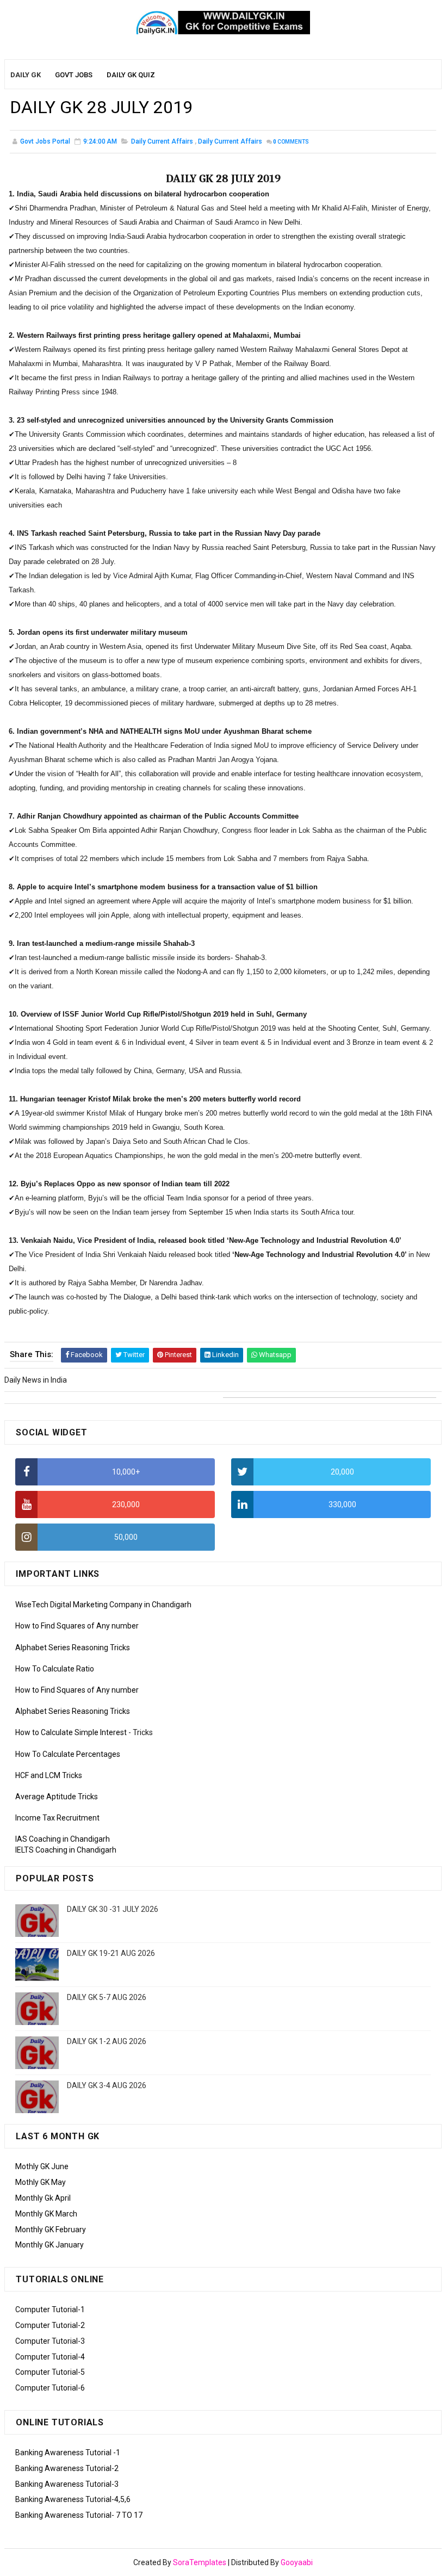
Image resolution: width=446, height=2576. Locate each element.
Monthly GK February (51, 2230)
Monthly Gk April (43, 2198)
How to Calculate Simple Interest (71, 1732)
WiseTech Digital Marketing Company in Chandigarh (103, 1605)
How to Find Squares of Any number (77, 1626)
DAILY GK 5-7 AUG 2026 (107, 1997)
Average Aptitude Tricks (57, 1797)
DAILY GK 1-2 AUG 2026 (107, 2041)
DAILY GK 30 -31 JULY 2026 (113, 1909)
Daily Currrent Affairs (230, 141)
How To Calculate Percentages (68, 1754)
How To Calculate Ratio (55, 1669)
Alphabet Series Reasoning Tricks (73, 1648)
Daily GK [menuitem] (26, 75)
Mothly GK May (41, 2182)
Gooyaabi (297, 2562)
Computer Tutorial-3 (50, 2341)
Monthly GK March (46, 2214)
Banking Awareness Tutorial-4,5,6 (73, 2499)
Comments (291, 142)
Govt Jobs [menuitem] (74, 75)
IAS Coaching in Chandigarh (63, 1839)
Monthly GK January (49, 2245)
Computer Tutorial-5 (50, 2372)
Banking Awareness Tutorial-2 (67, 2468)
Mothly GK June (42, 2166)
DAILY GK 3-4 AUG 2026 (107, 2085)
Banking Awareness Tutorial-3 (67, 2484)
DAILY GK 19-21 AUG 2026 (111, 1953)
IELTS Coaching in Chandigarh (66, 1850)
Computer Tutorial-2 (50, 2325)
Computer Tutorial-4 (50, 2357)
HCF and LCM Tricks (49, 1775)
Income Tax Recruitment (57, 1818)
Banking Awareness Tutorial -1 (68, 2453)
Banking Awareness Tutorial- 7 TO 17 (79, 2515)
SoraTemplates (200, 2562)
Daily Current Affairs (162, 141)
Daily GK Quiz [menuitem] (131, 75)
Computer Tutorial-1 (50, 2309)
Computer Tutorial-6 (50, 2388)
